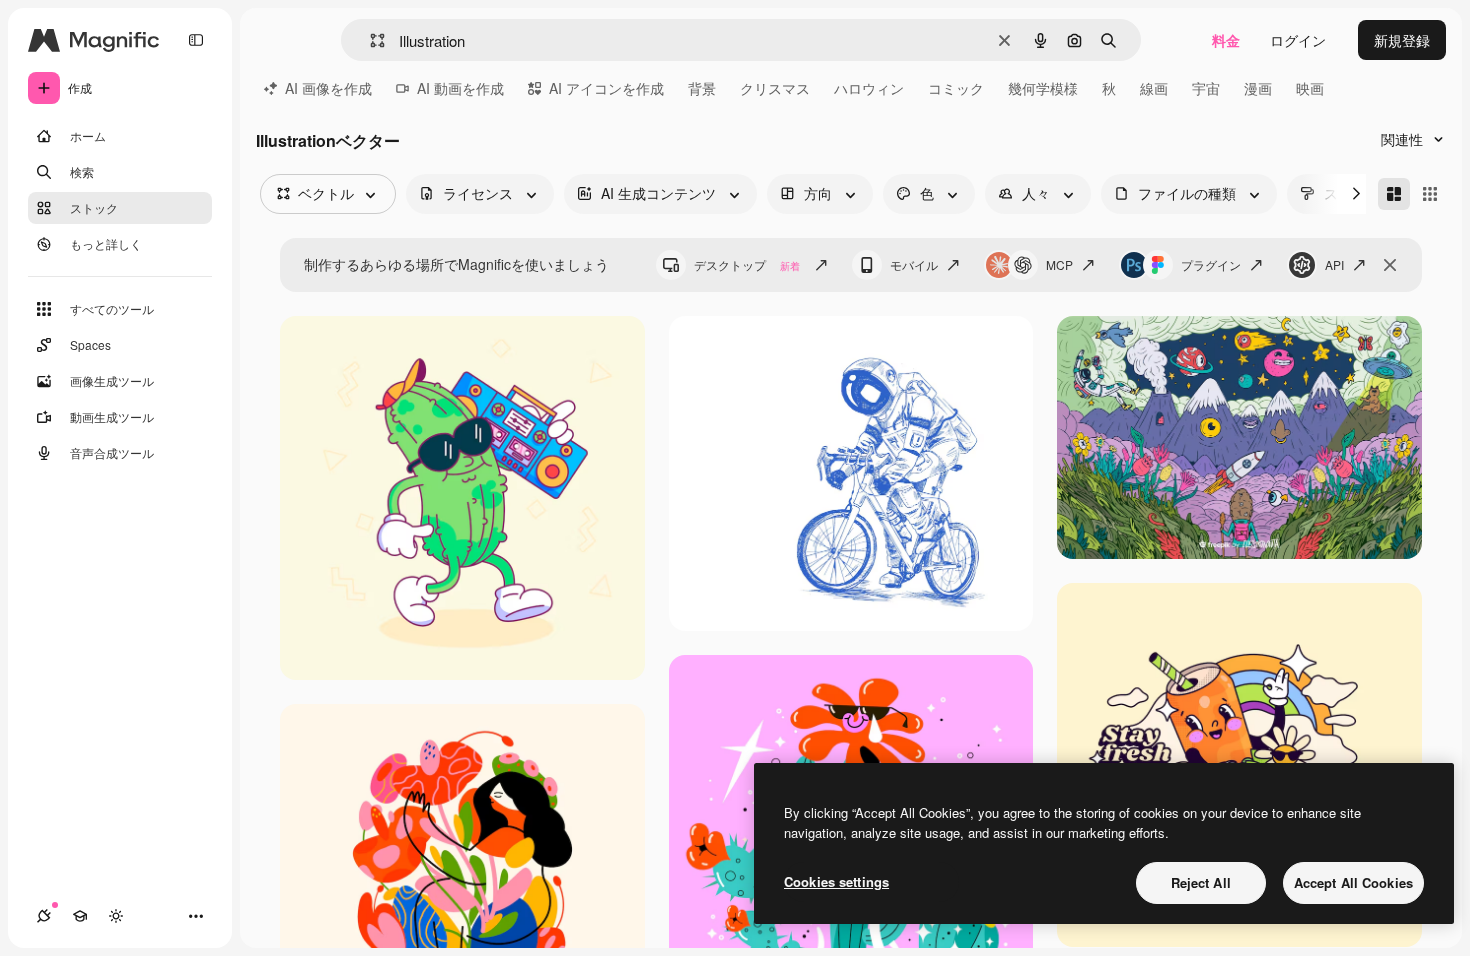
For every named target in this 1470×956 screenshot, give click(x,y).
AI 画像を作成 (328, 88)
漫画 (1258, 88)
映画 (1310, 88)
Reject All (1201, 882)
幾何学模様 (1043, 88)
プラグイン (1211, 264)
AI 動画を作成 (460, 88)
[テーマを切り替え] (116, 916)
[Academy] (80, 916)
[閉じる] (1390, 265)
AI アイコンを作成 (606, 88)
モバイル (914, 264)
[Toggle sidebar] (196, 40)
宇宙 (1206, 88)
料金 (1226, 40)
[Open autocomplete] (369, 40)
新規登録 (1402, 40)
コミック (956, 88)
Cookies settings (836, 881)
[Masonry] (1394, 194)
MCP (1059, 264)
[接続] (44, 916)
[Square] (1430, 194)
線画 (1154, 88)
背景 (702, 88)
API (1334, 264)
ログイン (1298, 40)
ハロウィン (869, 88)
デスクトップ (747, 264)
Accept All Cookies (1353, 882)
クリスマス (775, 88)
